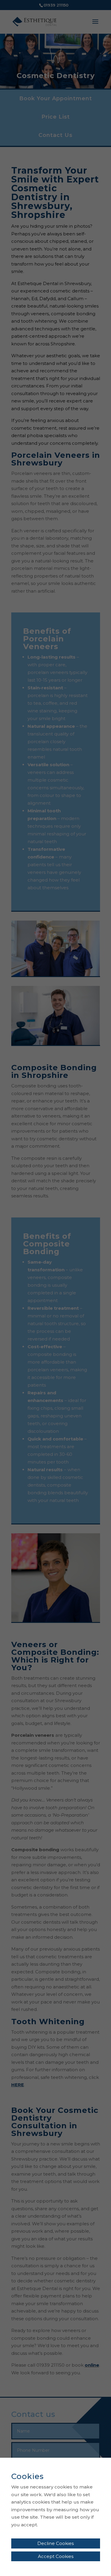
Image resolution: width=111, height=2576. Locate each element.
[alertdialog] (55, 2517)
